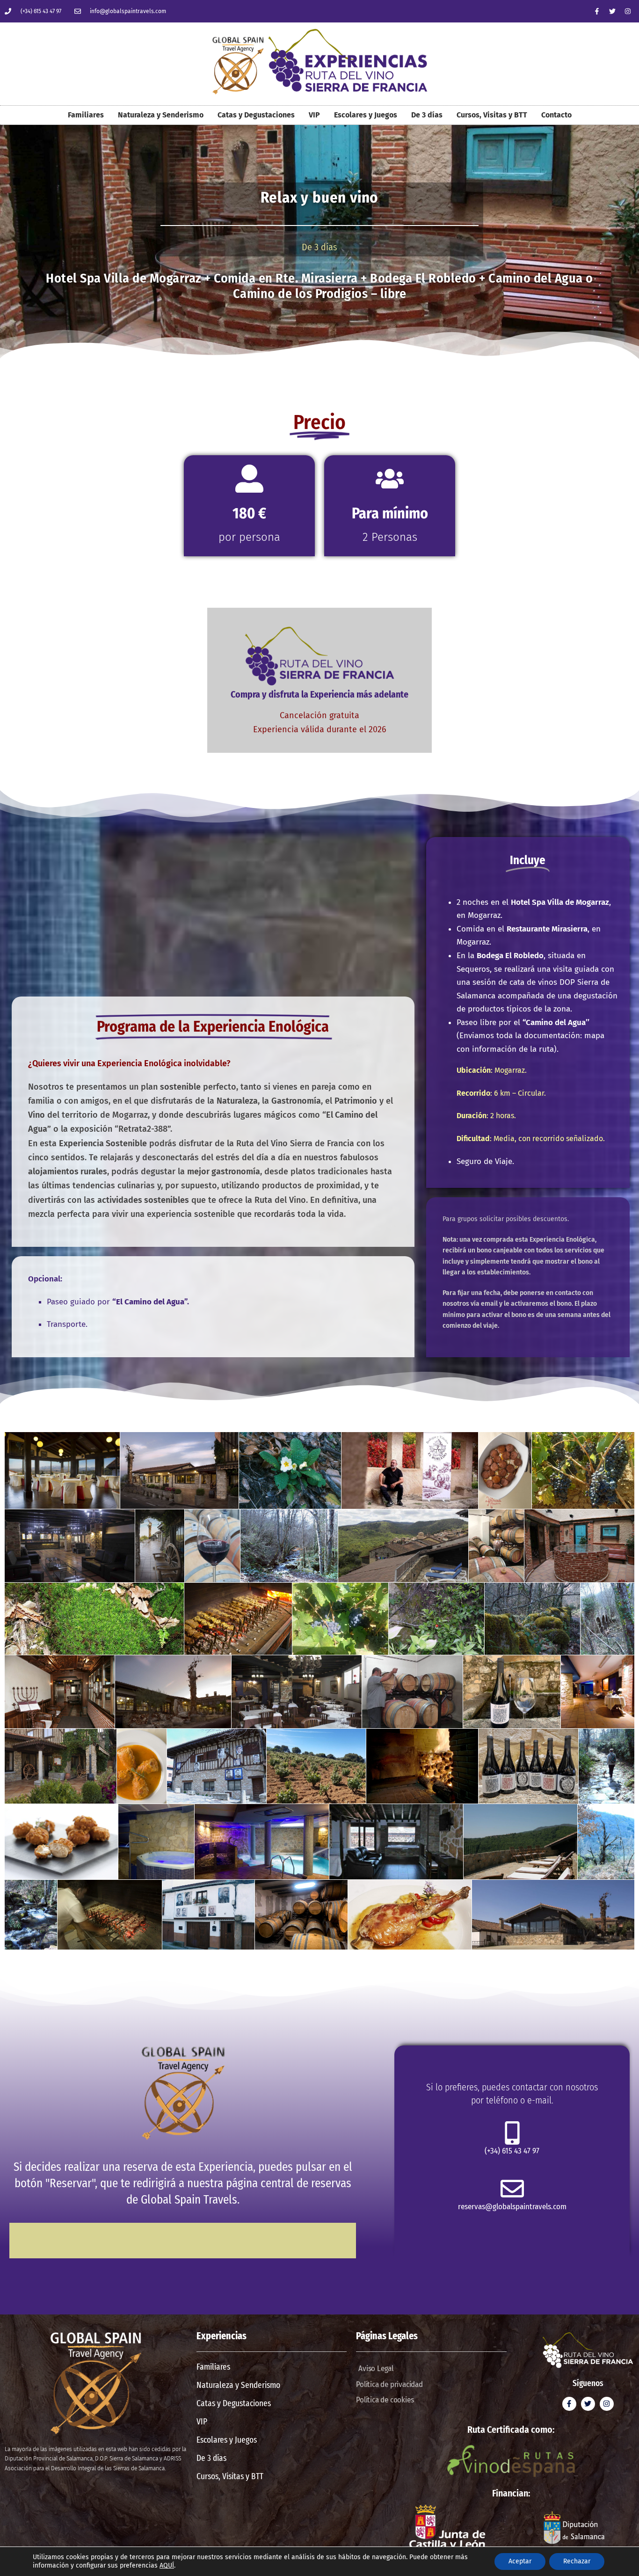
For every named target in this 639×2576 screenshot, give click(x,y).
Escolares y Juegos (366, 115)
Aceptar (520, 2561)
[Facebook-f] (597, 11)
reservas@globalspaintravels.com (512, 2207)
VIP (314, 115)
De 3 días (427, 115)
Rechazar (577, 2561)
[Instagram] (628, 11)
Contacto (556, 115)
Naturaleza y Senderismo (161, 115)
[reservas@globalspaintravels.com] (512, 2189)
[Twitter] (612, 11)
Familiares (86, 115)
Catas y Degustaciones (256, 115)
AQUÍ (167, 2565)
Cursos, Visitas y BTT (492, 115)
